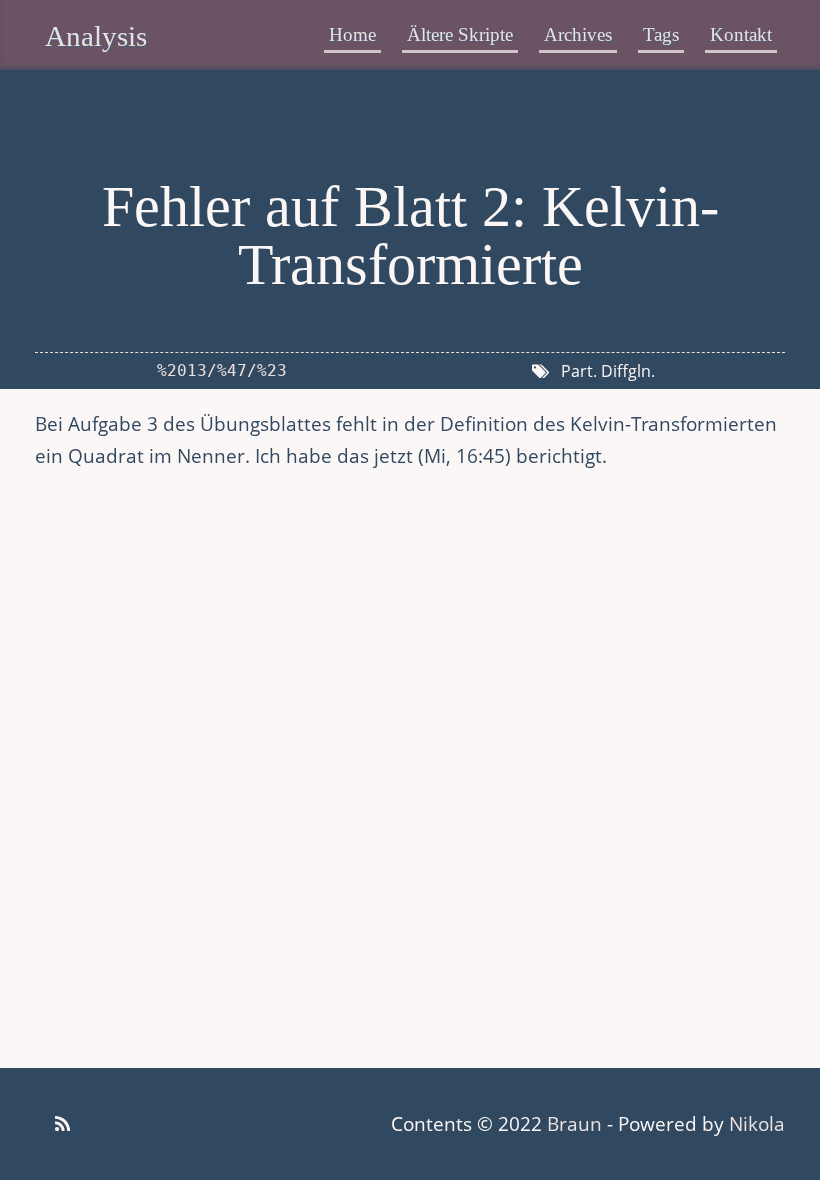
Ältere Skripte (460, 34)
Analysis (96, 36)
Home (352, 34)
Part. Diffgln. (608, 371)
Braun (574, 1123)
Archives (578, 34)
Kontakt (741, 34)
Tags (661, 34)
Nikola (757, 1123)
